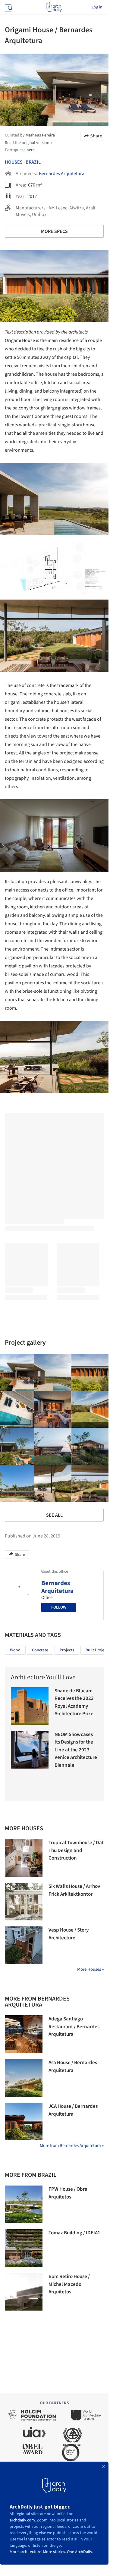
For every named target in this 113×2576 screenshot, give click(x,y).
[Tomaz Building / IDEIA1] (24, 2248)
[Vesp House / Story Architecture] (24, 1945)
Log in (97, 7)
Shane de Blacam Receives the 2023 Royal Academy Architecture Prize (74, 1702)
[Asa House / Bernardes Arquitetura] (24, 2078)
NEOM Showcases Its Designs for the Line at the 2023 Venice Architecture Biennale (76, 1750)
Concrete (40, 1650)
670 (32, 185)
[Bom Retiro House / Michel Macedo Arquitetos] (24, 2292)
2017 (32, 196)
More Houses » (90, 1969)
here (31, 150)
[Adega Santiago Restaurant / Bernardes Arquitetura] (24, 2034)
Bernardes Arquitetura (62, 174)
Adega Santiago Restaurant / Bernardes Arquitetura (74, 2027)
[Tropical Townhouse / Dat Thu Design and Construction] (24, 1858)
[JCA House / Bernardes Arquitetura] (24, 2122)
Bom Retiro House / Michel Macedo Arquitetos (69, 2284)
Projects (67, 1650)
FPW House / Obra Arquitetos (68, 2193)
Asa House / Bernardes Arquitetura (73, 2067)
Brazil (33, 162)
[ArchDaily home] (54, 7)
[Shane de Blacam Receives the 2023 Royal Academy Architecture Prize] (30, 1706)
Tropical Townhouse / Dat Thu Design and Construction (76, 1850)
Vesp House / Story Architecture (69, 1934)
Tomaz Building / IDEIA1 (74, 2233)
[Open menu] (8, 7)
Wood (15, 1650)
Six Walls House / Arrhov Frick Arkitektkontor (74, 1890)
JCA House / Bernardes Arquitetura (73, 2110)
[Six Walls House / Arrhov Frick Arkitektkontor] (24, 1902)
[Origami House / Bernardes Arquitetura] (53, 1373)
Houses (14, 162)
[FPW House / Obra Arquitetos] (24, 2204)
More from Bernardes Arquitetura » (72, 2146)
